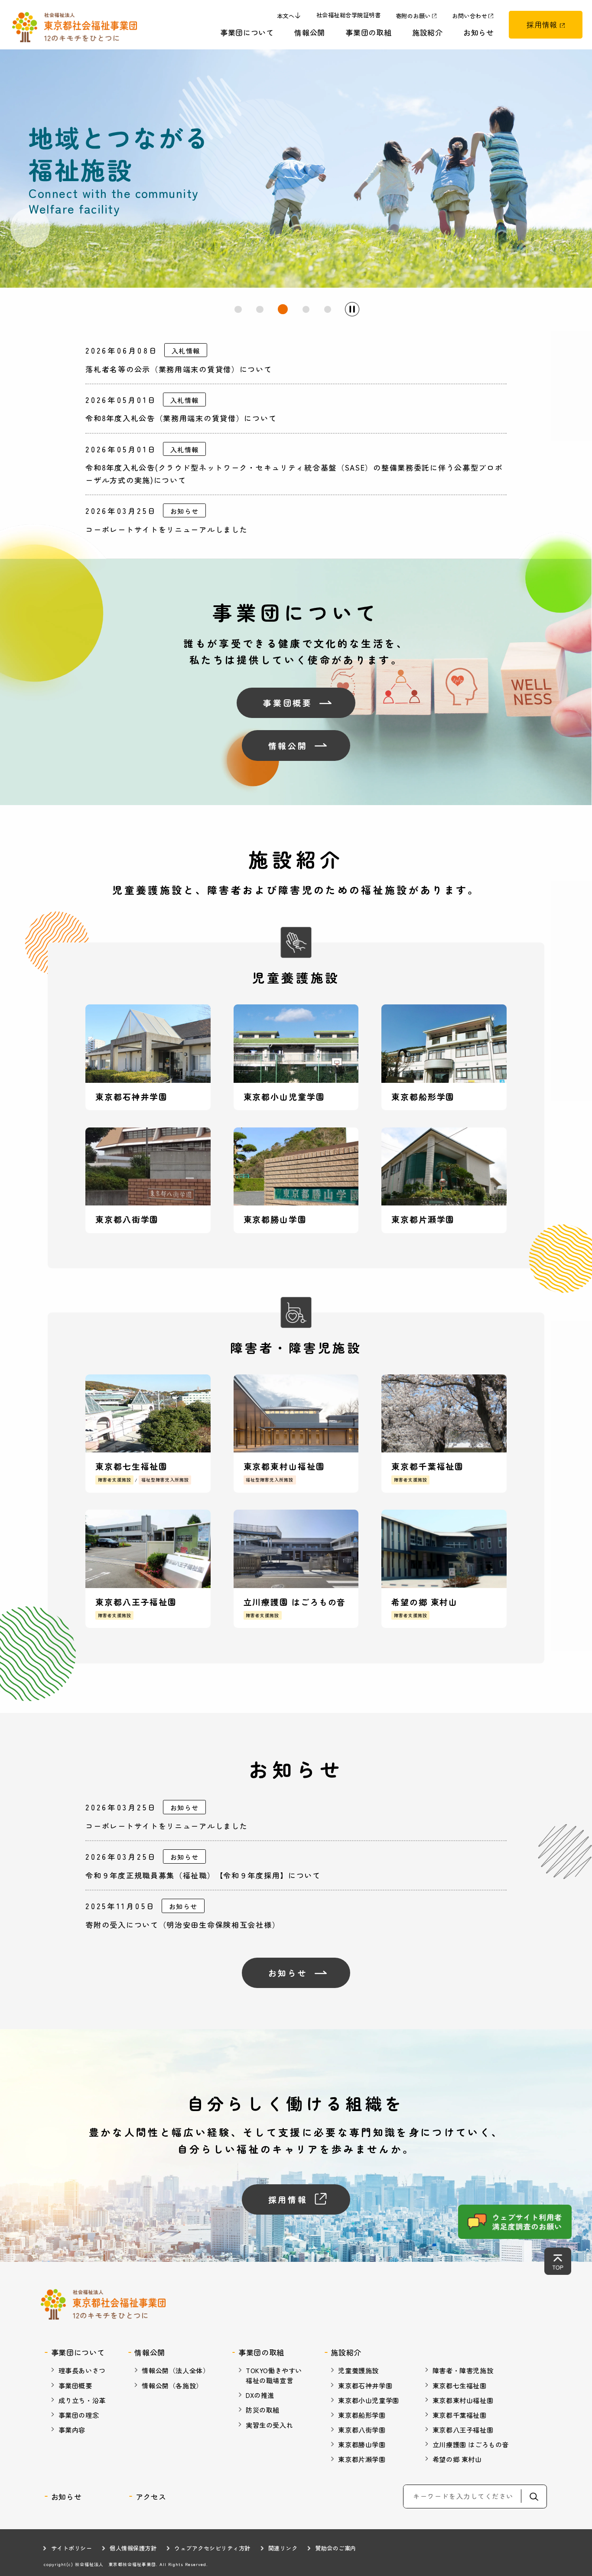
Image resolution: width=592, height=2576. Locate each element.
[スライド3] (283, 309)
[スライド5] (328, 309)
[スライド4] (306, 309)
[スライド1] (238, 309)
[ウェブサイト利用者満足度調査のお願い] (515, 2222)
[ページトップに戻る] (558, 2261)
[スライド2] (260, 309)
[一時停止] (352, 309)
